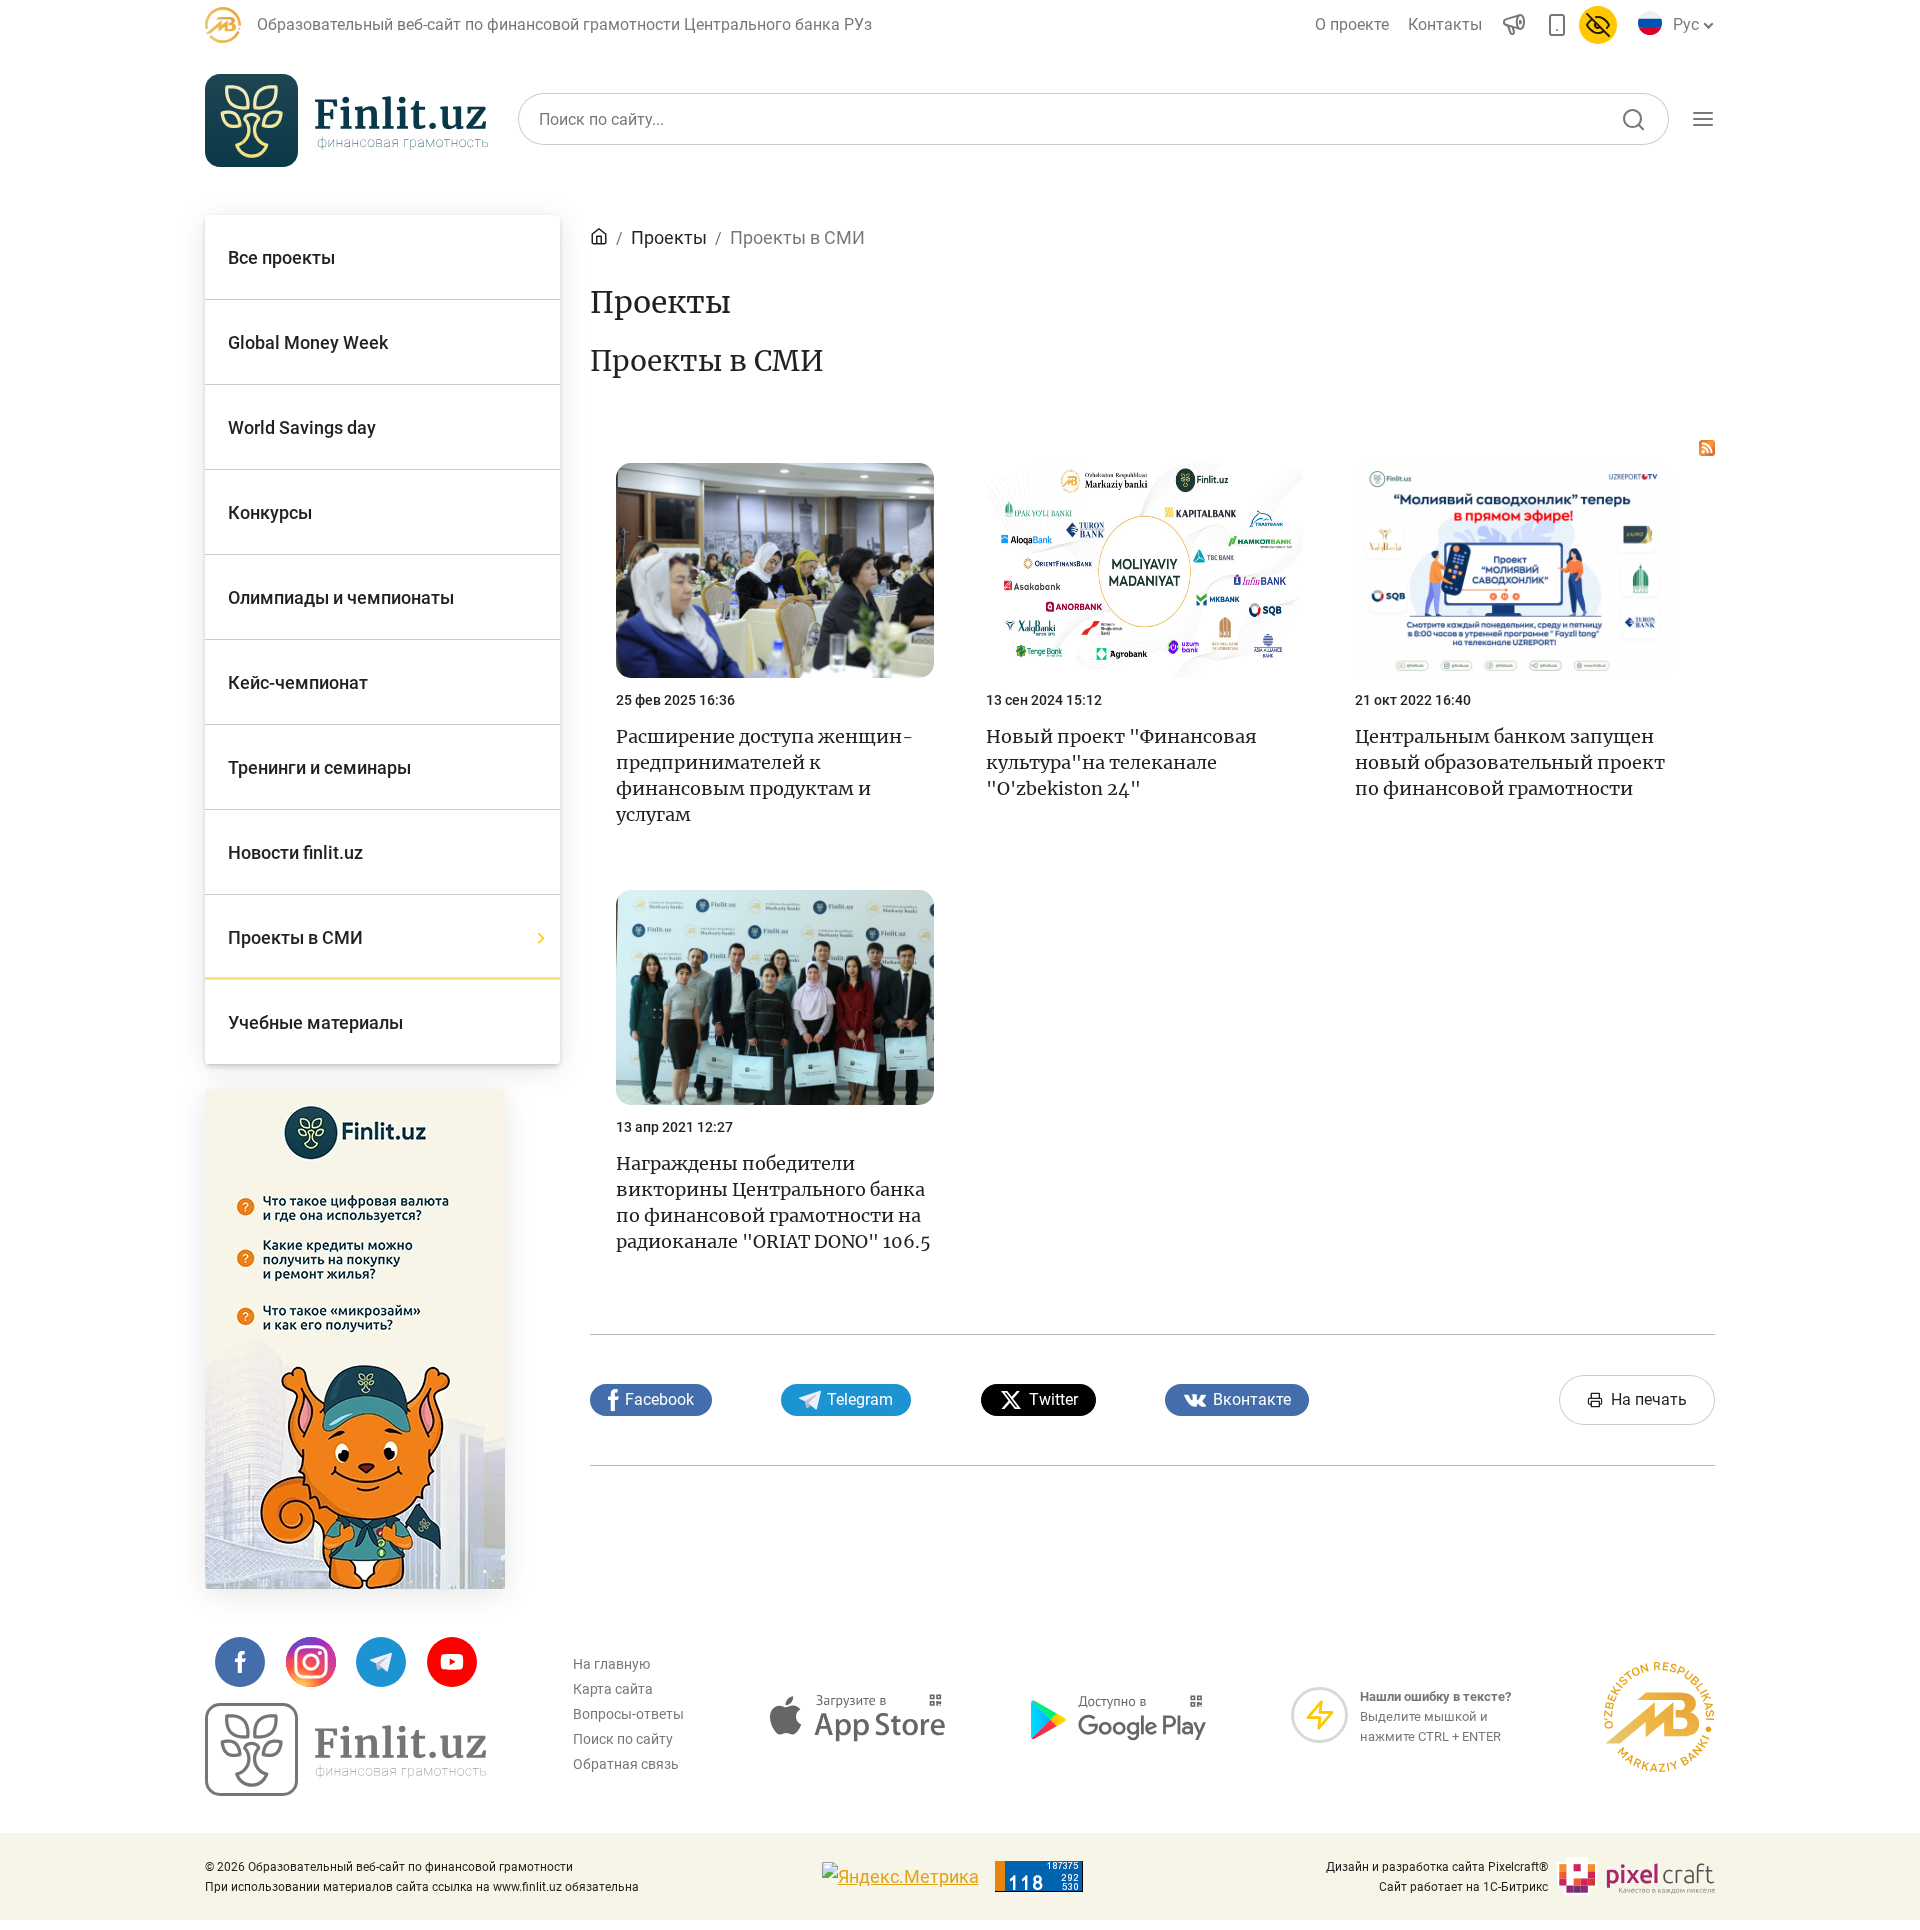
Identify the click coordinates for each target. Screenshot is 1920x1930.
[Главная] (599, 237)
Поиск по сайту (623, 1739)
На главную (611, 1664)
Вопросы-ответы (628, 1714)
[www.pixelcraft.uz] (1635, 1876)
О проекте (1352, 24)
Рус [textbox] (1686, 24)
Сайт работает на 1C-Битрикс (1463, 1887)
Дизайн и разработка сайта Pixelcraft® (1437, 1867)
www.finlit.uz (527, 1887)
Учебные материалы (1492, 213)
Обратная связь (626, 1764)
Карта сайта (613, 1689)
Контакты (1445, 24)
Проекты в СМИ (797, 237)
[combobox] (1690, 25)
